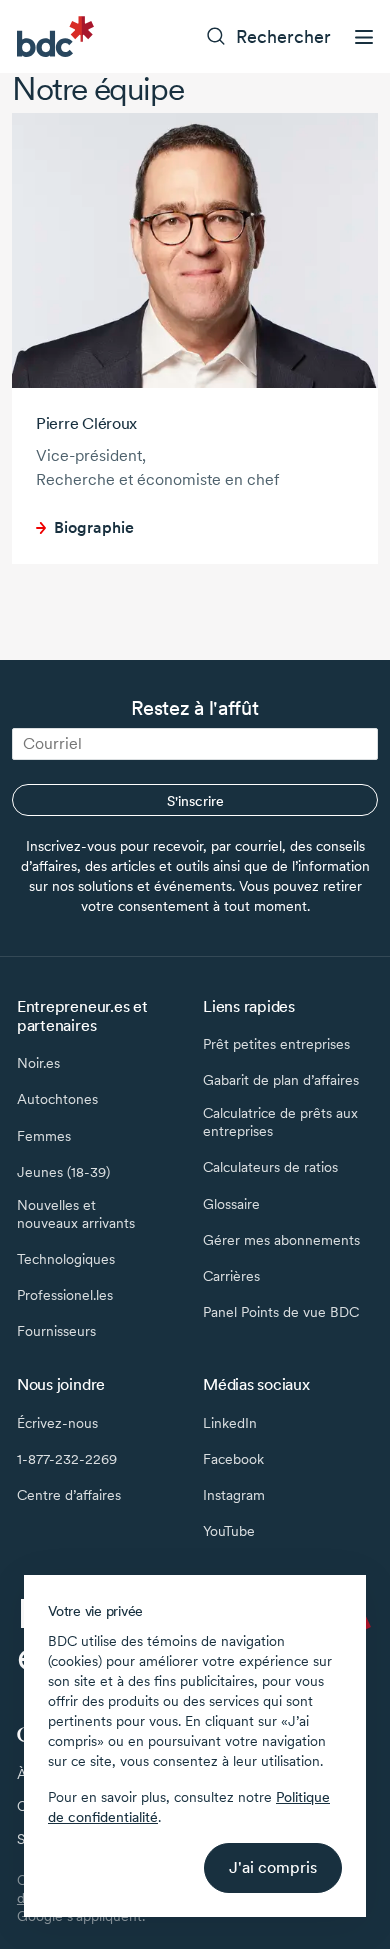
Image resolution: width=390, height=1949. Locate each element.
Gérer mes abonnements (281, 1240)
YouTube (229, 1531)
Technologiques (66, 1259)
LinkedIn (230, 1423)
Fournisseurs (56, 1331)
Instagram (234, 1495)
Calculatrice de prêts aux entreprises (280, 1122)
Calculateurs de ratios (270, 1167)
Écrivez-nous (57, 1423)
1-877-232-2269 (67, 1459)
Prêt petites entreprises (276, 1044)
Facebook (233, 1459)
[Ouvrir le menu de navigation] (364, 37)
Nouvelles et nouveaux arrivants (76, 1214)
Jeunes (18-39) (63, 1172)
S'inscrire (195, 801)
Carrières (231, 1276)
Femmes (44, 1136)
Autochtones (57, 1099)
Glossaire (231, 1204)
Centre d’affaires (69, 1495)
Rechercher (283, 36)
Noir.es (38, 1063)
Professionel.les (65, 1295)
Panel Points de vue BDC (281, 1312)
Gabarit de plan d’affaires (281, 1080)
